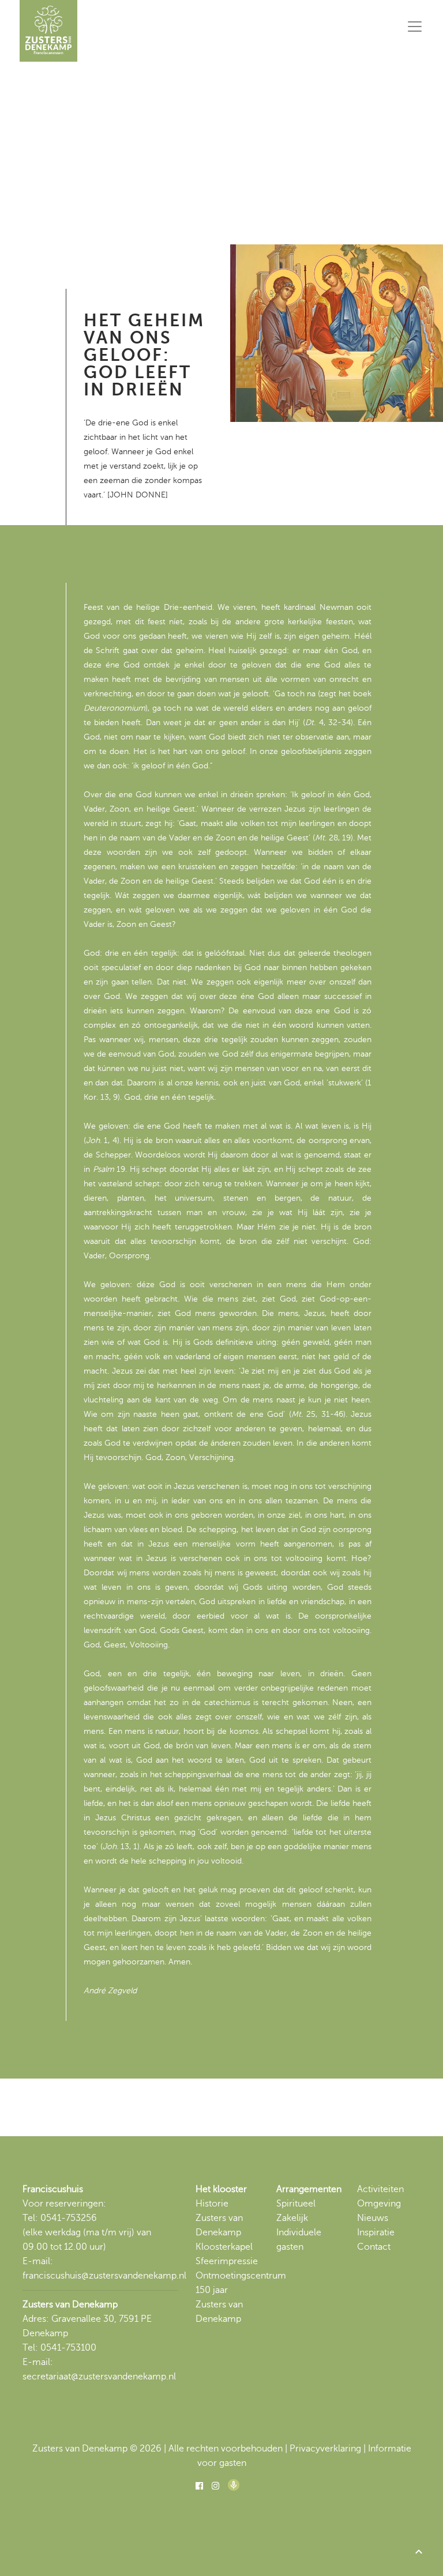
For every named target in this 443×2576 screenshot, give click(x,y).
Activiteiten (380, 2189)
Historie (212, 2204)
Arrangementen (309, 2189)
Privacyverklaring (325, 2449)
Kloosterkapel (224, 2247)
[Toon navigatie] (415, 27)
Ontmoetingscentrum (241, 2276)
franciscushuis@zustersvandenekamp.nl (104, 2276)
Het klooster (221, 2189)
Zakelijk (292, 2218)
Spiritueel (296, 2204)
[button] (419, 2552)
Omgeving (379, 2204)
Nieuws (373, 2218)
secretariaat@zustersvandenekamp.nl (99, 2377)
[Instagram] (215, 2486)
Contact (374, 2247)
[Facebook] (199, 2486)
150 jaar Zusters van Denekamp (219, 2305)
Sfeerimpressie (227, 2261)
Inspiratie (376, 2232)
